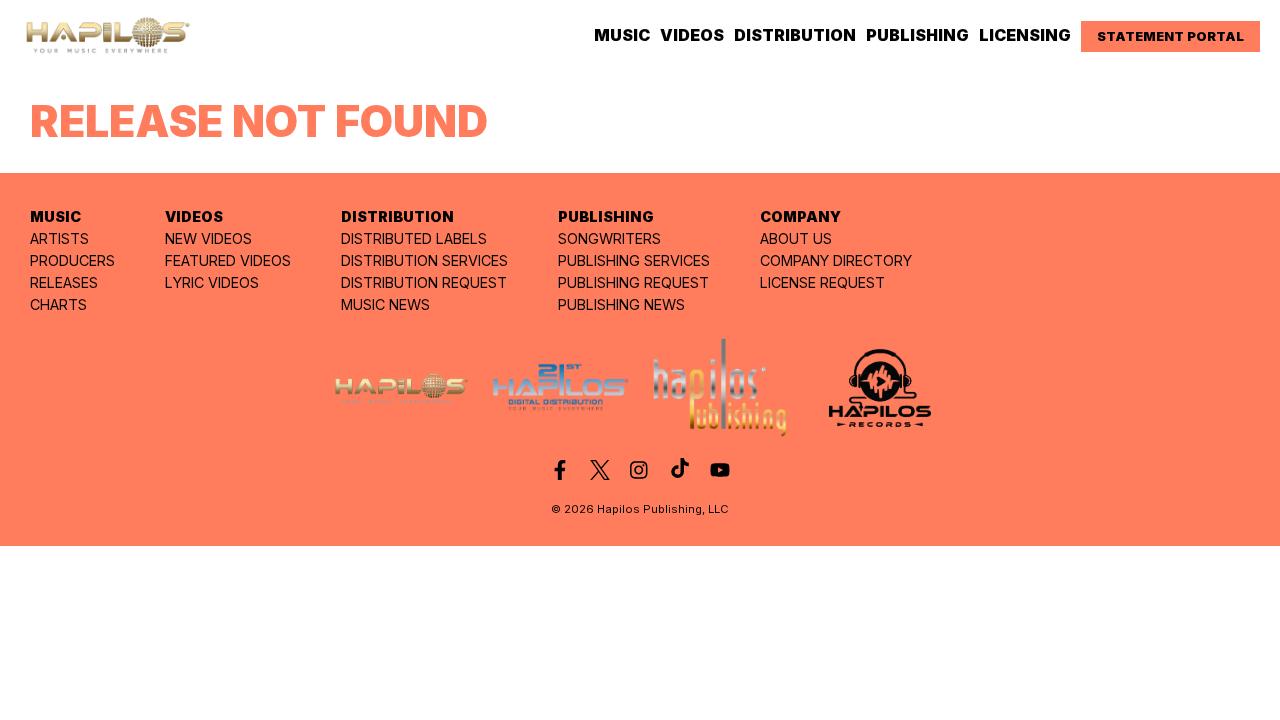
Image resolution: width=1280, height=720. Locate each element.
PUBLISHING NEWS (621, 304)
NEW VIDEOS (208, 238)
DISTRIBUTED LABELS (414, 238)
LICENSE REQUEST (822, 282)
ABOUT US (796, 238)
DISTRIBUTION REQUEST (424, 282)
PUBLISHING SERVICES (634, 260)
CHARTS (58, 304)
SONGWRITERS (609, 238)
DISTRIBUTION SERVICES (424, 260)
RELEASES (64, 282)
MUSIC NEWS (385, 304)
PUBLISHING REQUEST (633, 282)
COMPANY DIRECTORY (836, 260)
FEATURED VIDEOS (228, 260)
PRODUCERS (72, 260)
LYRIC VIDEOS (212, 282)
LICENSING (1025, 35)
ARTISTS (59, 238)
